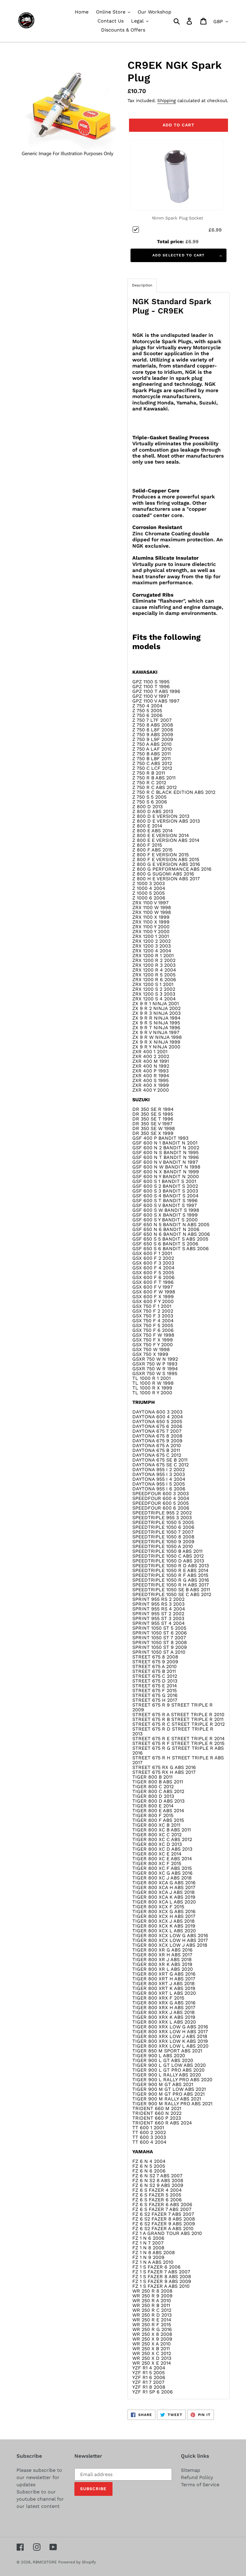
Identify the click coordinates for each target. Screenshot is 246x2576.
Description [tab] (142, 285)
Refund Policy (197, 2477)
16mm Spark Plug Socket (177, 218)
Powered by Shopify (77, 2562)
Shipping (166, 101)
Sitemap (190, 2470)
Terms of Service (200, 2485)
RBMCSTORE (45, 2562)
